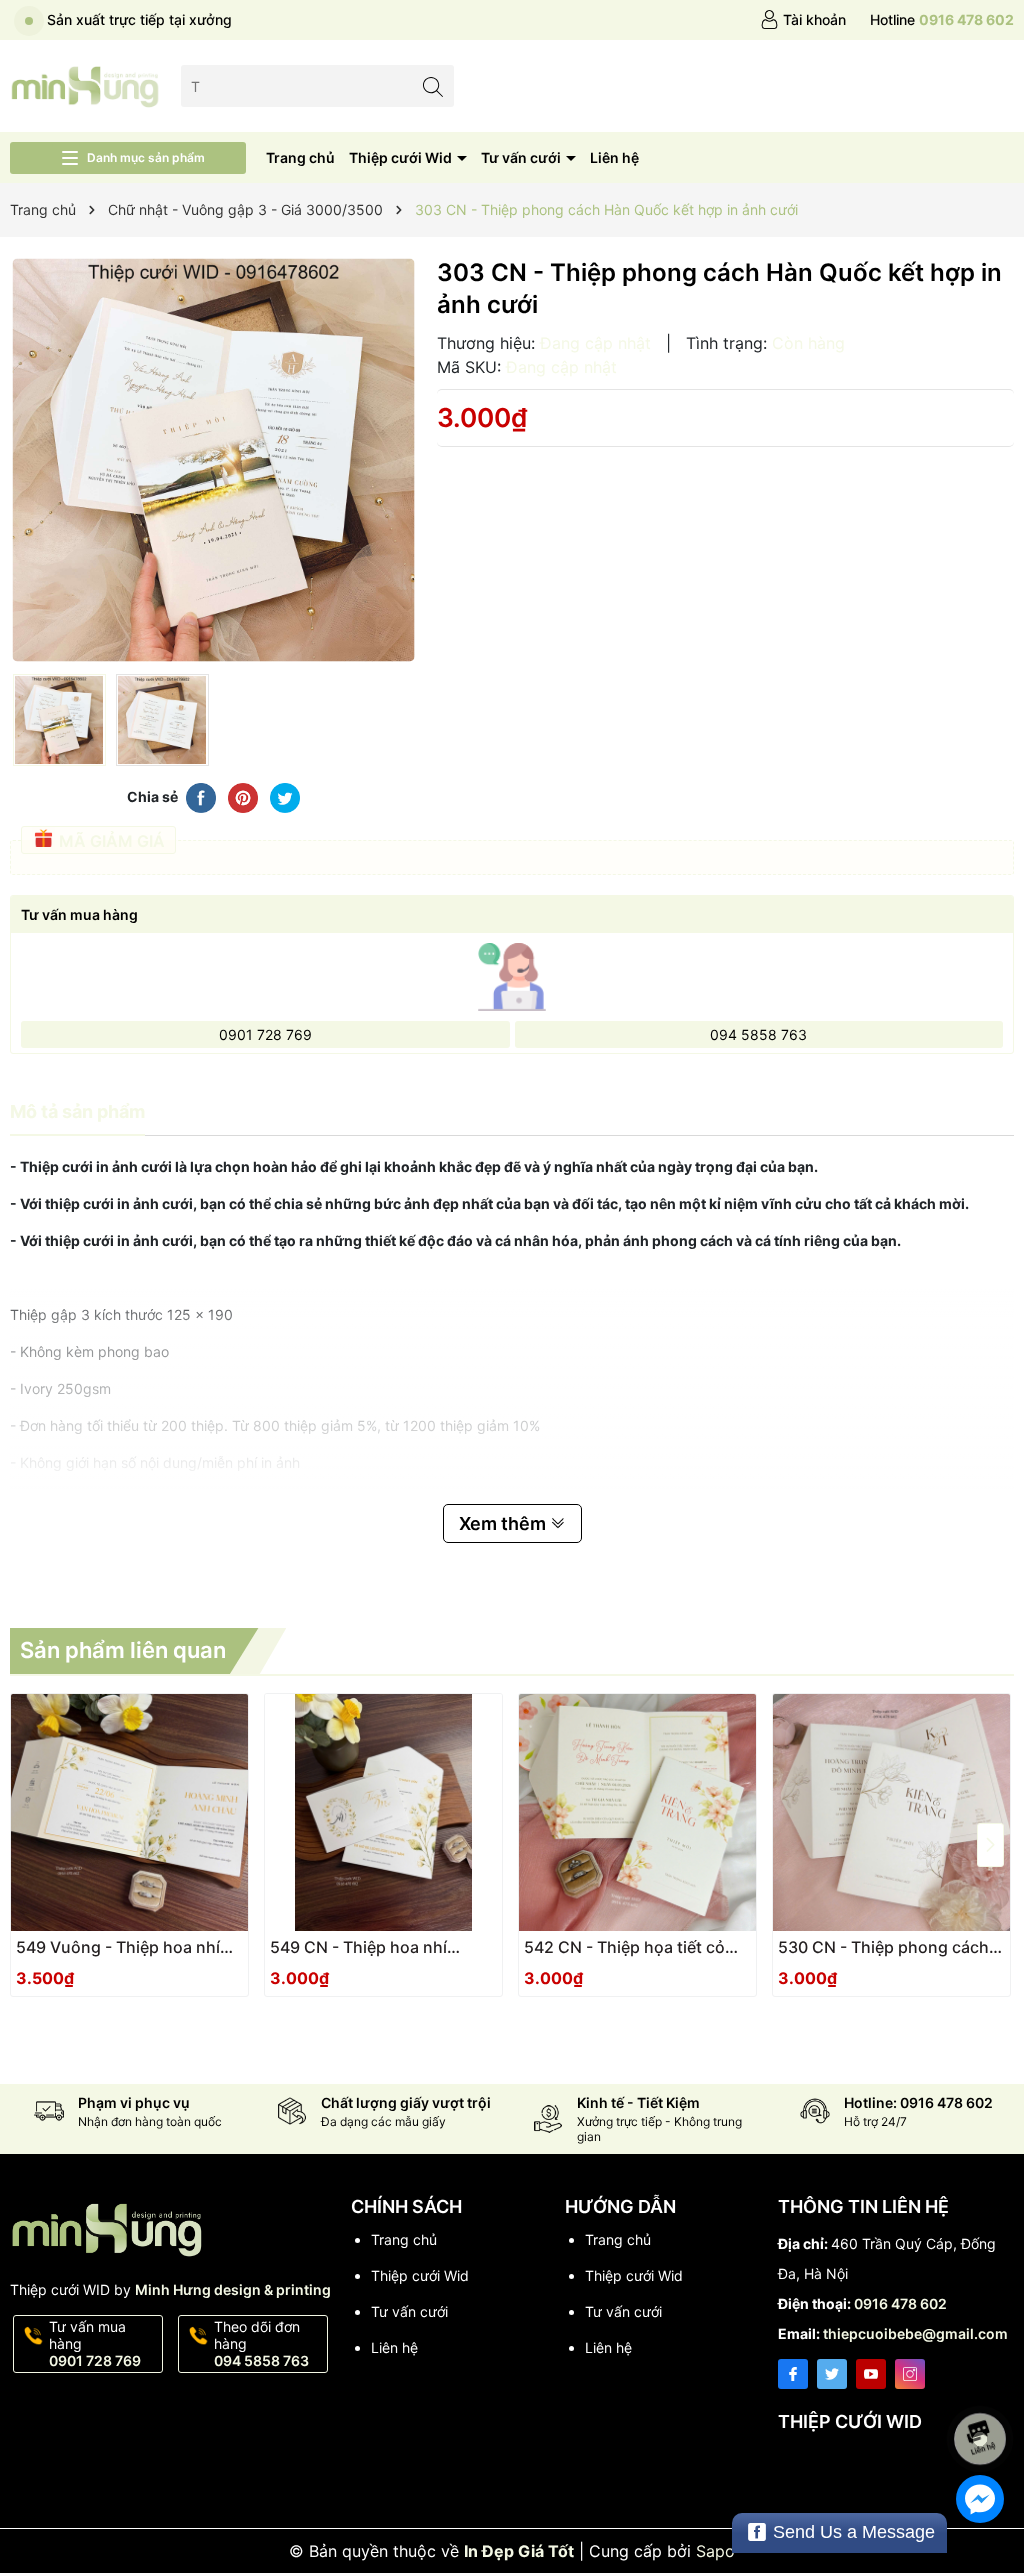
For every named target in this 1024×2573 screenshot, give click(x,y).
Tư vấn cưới (522, 157)
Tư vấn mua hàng (95, 2343)
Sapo (715, 2551)
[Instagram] (910, 2374)
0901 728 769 (265, 1034)
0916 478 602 (900, 2303)
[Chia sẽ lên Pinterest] (243, 796)
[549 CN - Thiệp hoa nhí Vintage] (383, 1812)
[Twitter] (832, 2374)
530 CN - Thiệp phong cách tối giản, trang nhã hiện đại (883, 1947)
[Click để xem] (213, 460)
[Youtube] (871, 2374)
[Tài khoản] (803, 20)
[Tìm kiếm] (433, 85)
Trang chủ (300, 157)
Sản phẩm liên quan (123, 1650)
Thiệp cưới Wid (402, 157)
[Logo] (85, 84)
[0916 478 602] (942, 20)
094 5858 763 (758, 1034)
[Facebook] (793, 2374)
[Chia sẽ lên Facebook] (201, 796)
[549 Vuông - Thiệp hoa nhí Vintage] (129, 1812)
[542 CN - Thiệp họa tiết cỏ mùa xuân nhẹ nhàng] (637, 1812)
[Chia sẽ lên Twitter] (285, 796)
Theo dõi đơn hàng (261, 2343)
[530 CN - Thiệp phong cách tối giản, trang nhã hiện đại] (891, 1812)
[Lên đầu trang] (983, 2385)
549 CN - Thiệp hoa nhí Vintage (358, 1947)
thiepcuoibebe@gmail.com (915, 2333)
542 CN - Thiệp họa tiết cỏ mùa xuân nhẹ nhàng (624, 1947)
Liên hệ (614, 157)
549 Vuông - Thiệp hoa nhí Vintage (118, 1947)
